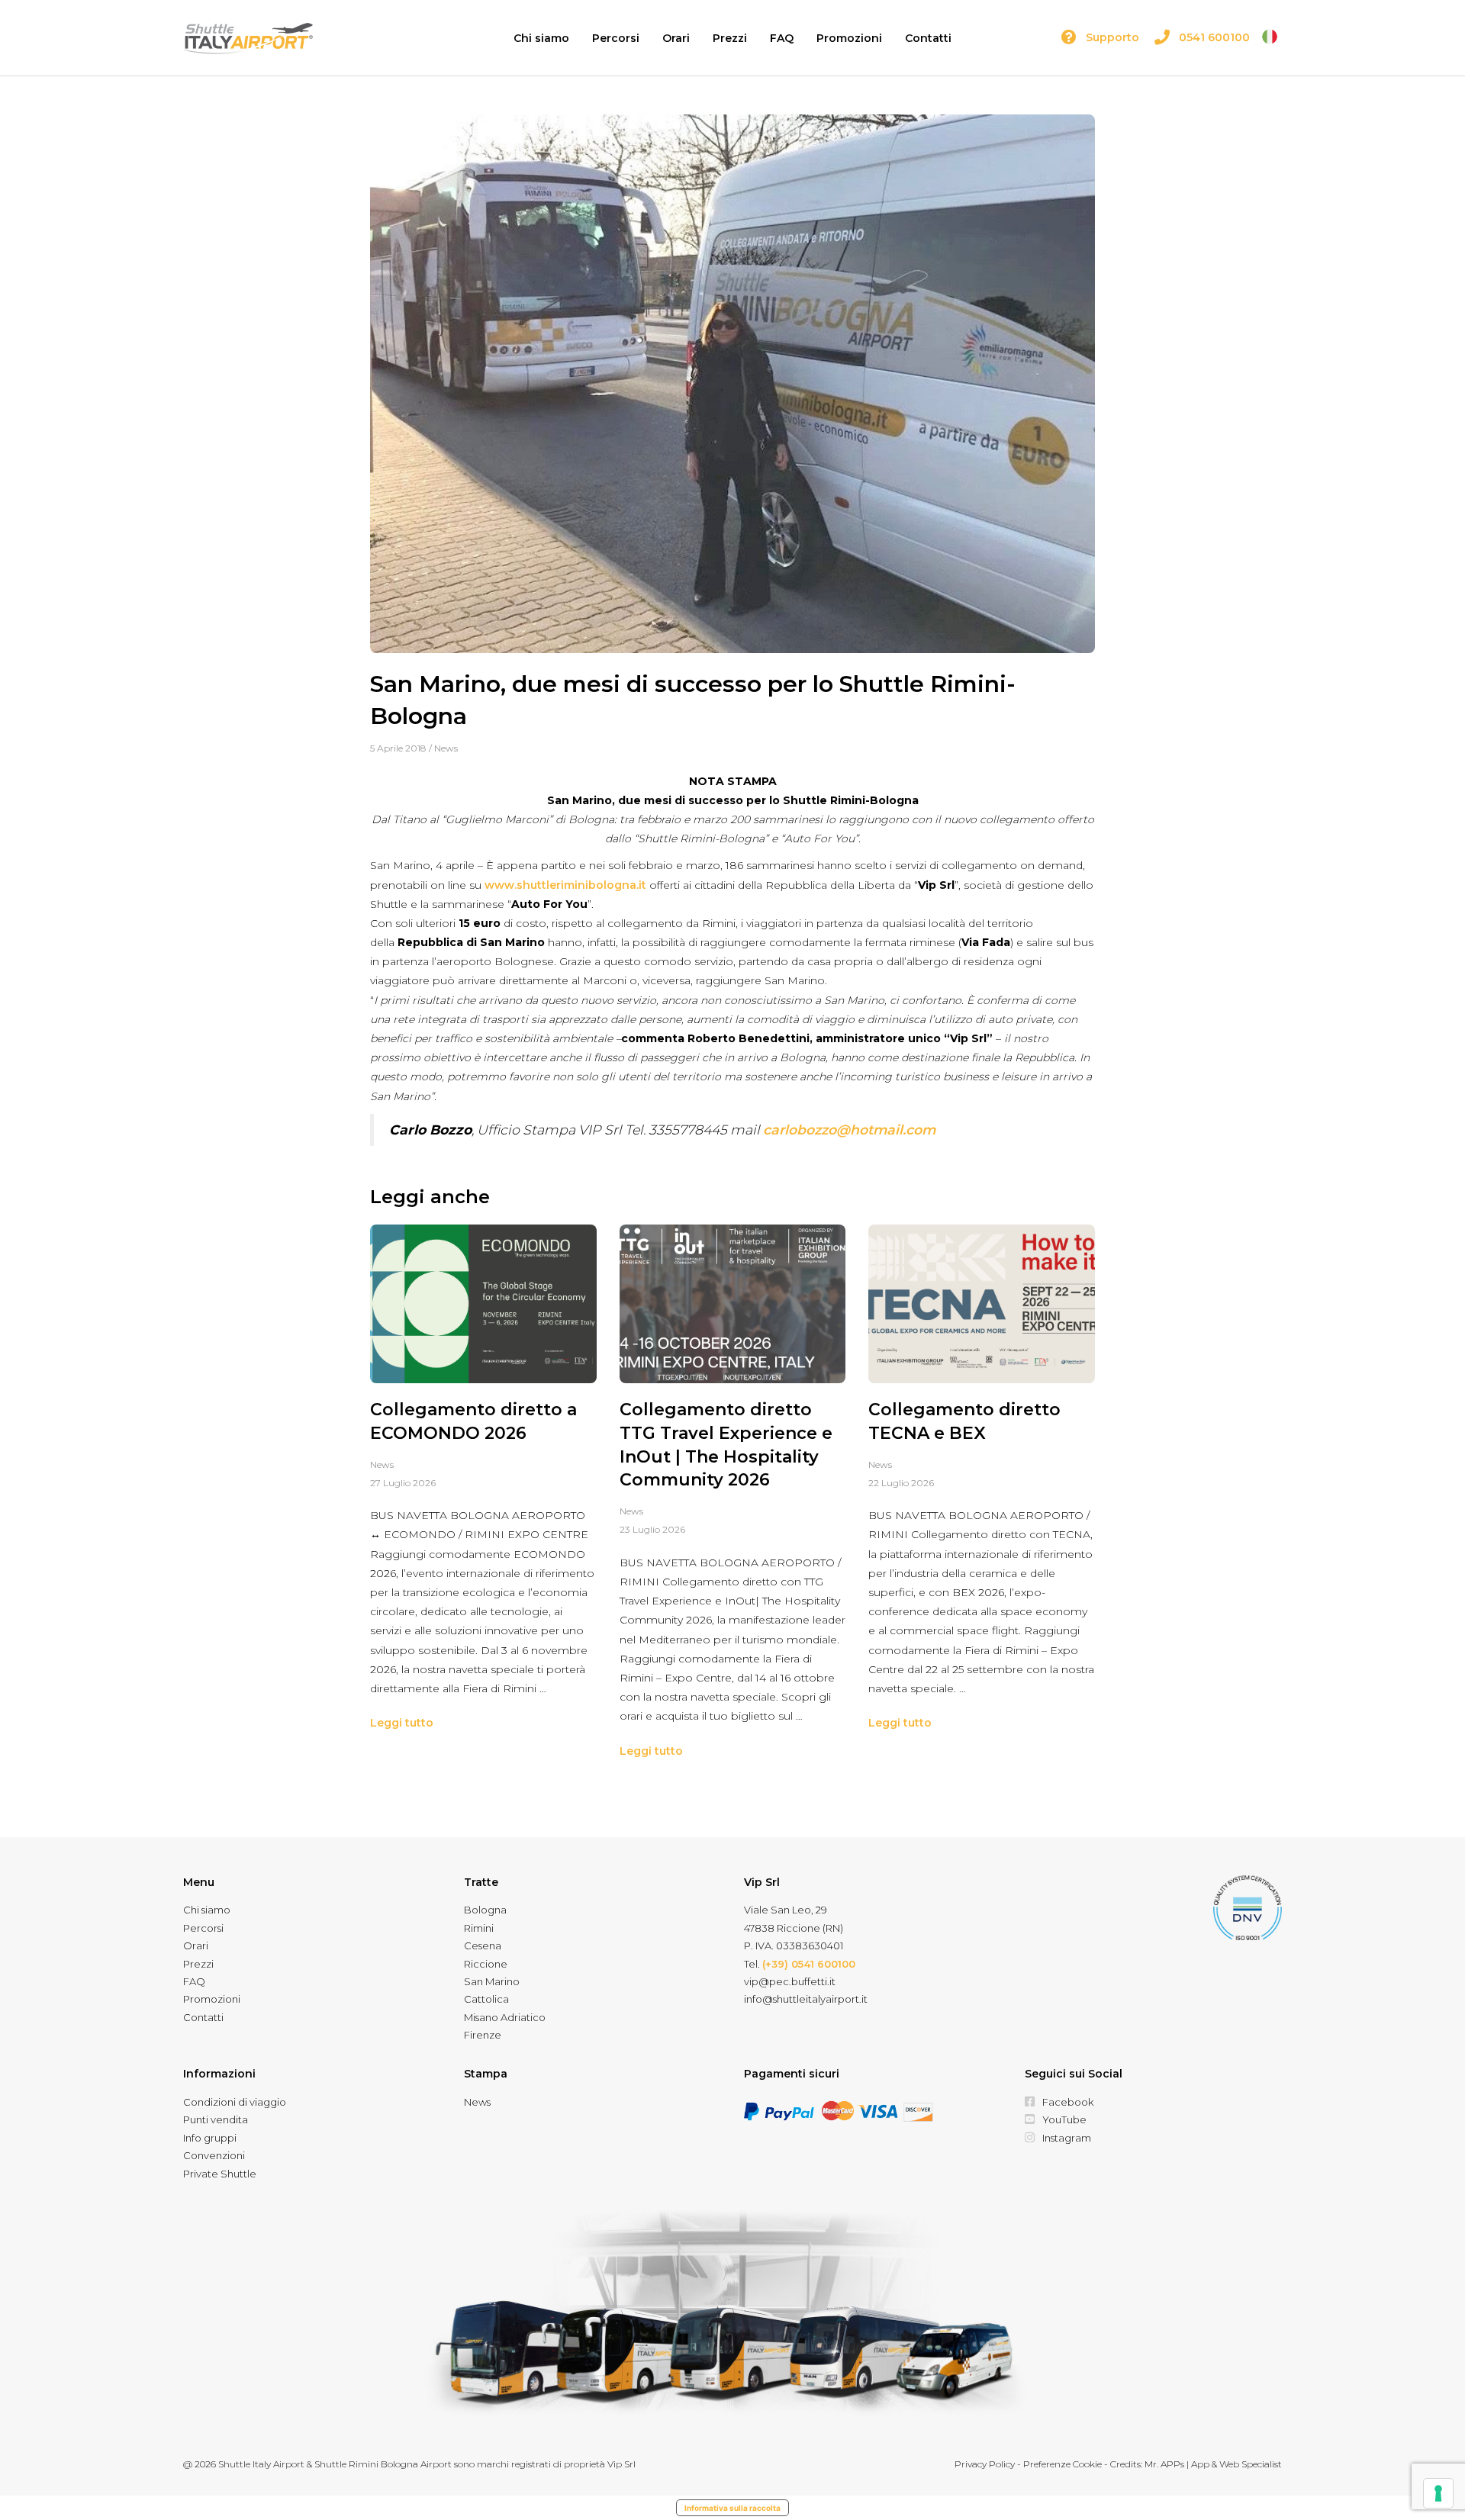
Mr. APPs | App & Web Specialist (1213, 2464)
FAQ (782, 38)
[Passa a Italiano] (1270, 37)
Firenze (483, 2035)
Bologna (485, 1910)
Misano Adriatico (505, 2017)
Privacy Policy (985, 2464)
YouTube (1064, 2119)
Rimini (479, 1928)
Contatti (928, 38)
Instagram (1067, 2138)
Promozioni (849, 38)
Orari (676, 38)
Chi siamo (541, 38)
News (446, 748)
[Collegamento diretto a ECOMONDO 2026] (483, 1304)
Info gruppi (210, 2138)
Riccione (486, 1964)
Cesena (483, 1946)
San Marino (492, 1981)
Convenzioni (214, 2155)
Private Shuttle (220, 2174)
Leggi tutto (402, 1723)
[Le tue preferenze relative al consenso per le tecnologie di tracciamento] (1438, 2493)
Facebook (1068, 2102)
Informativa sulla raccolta (732, 2508)
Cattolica (486, 1999)
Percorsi (616, 38)
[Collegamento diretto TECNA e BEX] (982, 1304)
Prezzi (730, 38)
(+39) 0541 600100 (809, 1964)
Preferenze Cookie (1063, 2464)
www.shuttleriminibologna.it (565, 885)
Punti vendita (216, 2119)
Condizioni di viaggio (235, 2102)
